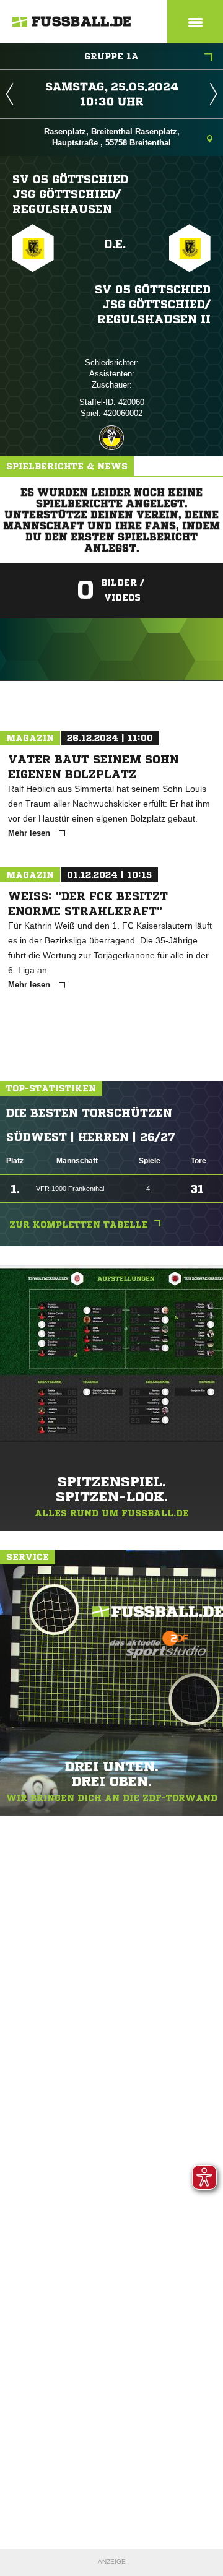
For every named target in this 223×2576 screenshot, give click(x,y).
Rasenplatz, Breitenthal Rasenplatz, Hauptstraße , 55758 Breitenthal (112, 137)
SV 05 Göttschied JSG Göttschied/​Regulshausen (70, 194)
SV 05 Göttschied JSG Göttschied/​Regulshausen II (153, 304)
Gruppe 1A (111, 56)
